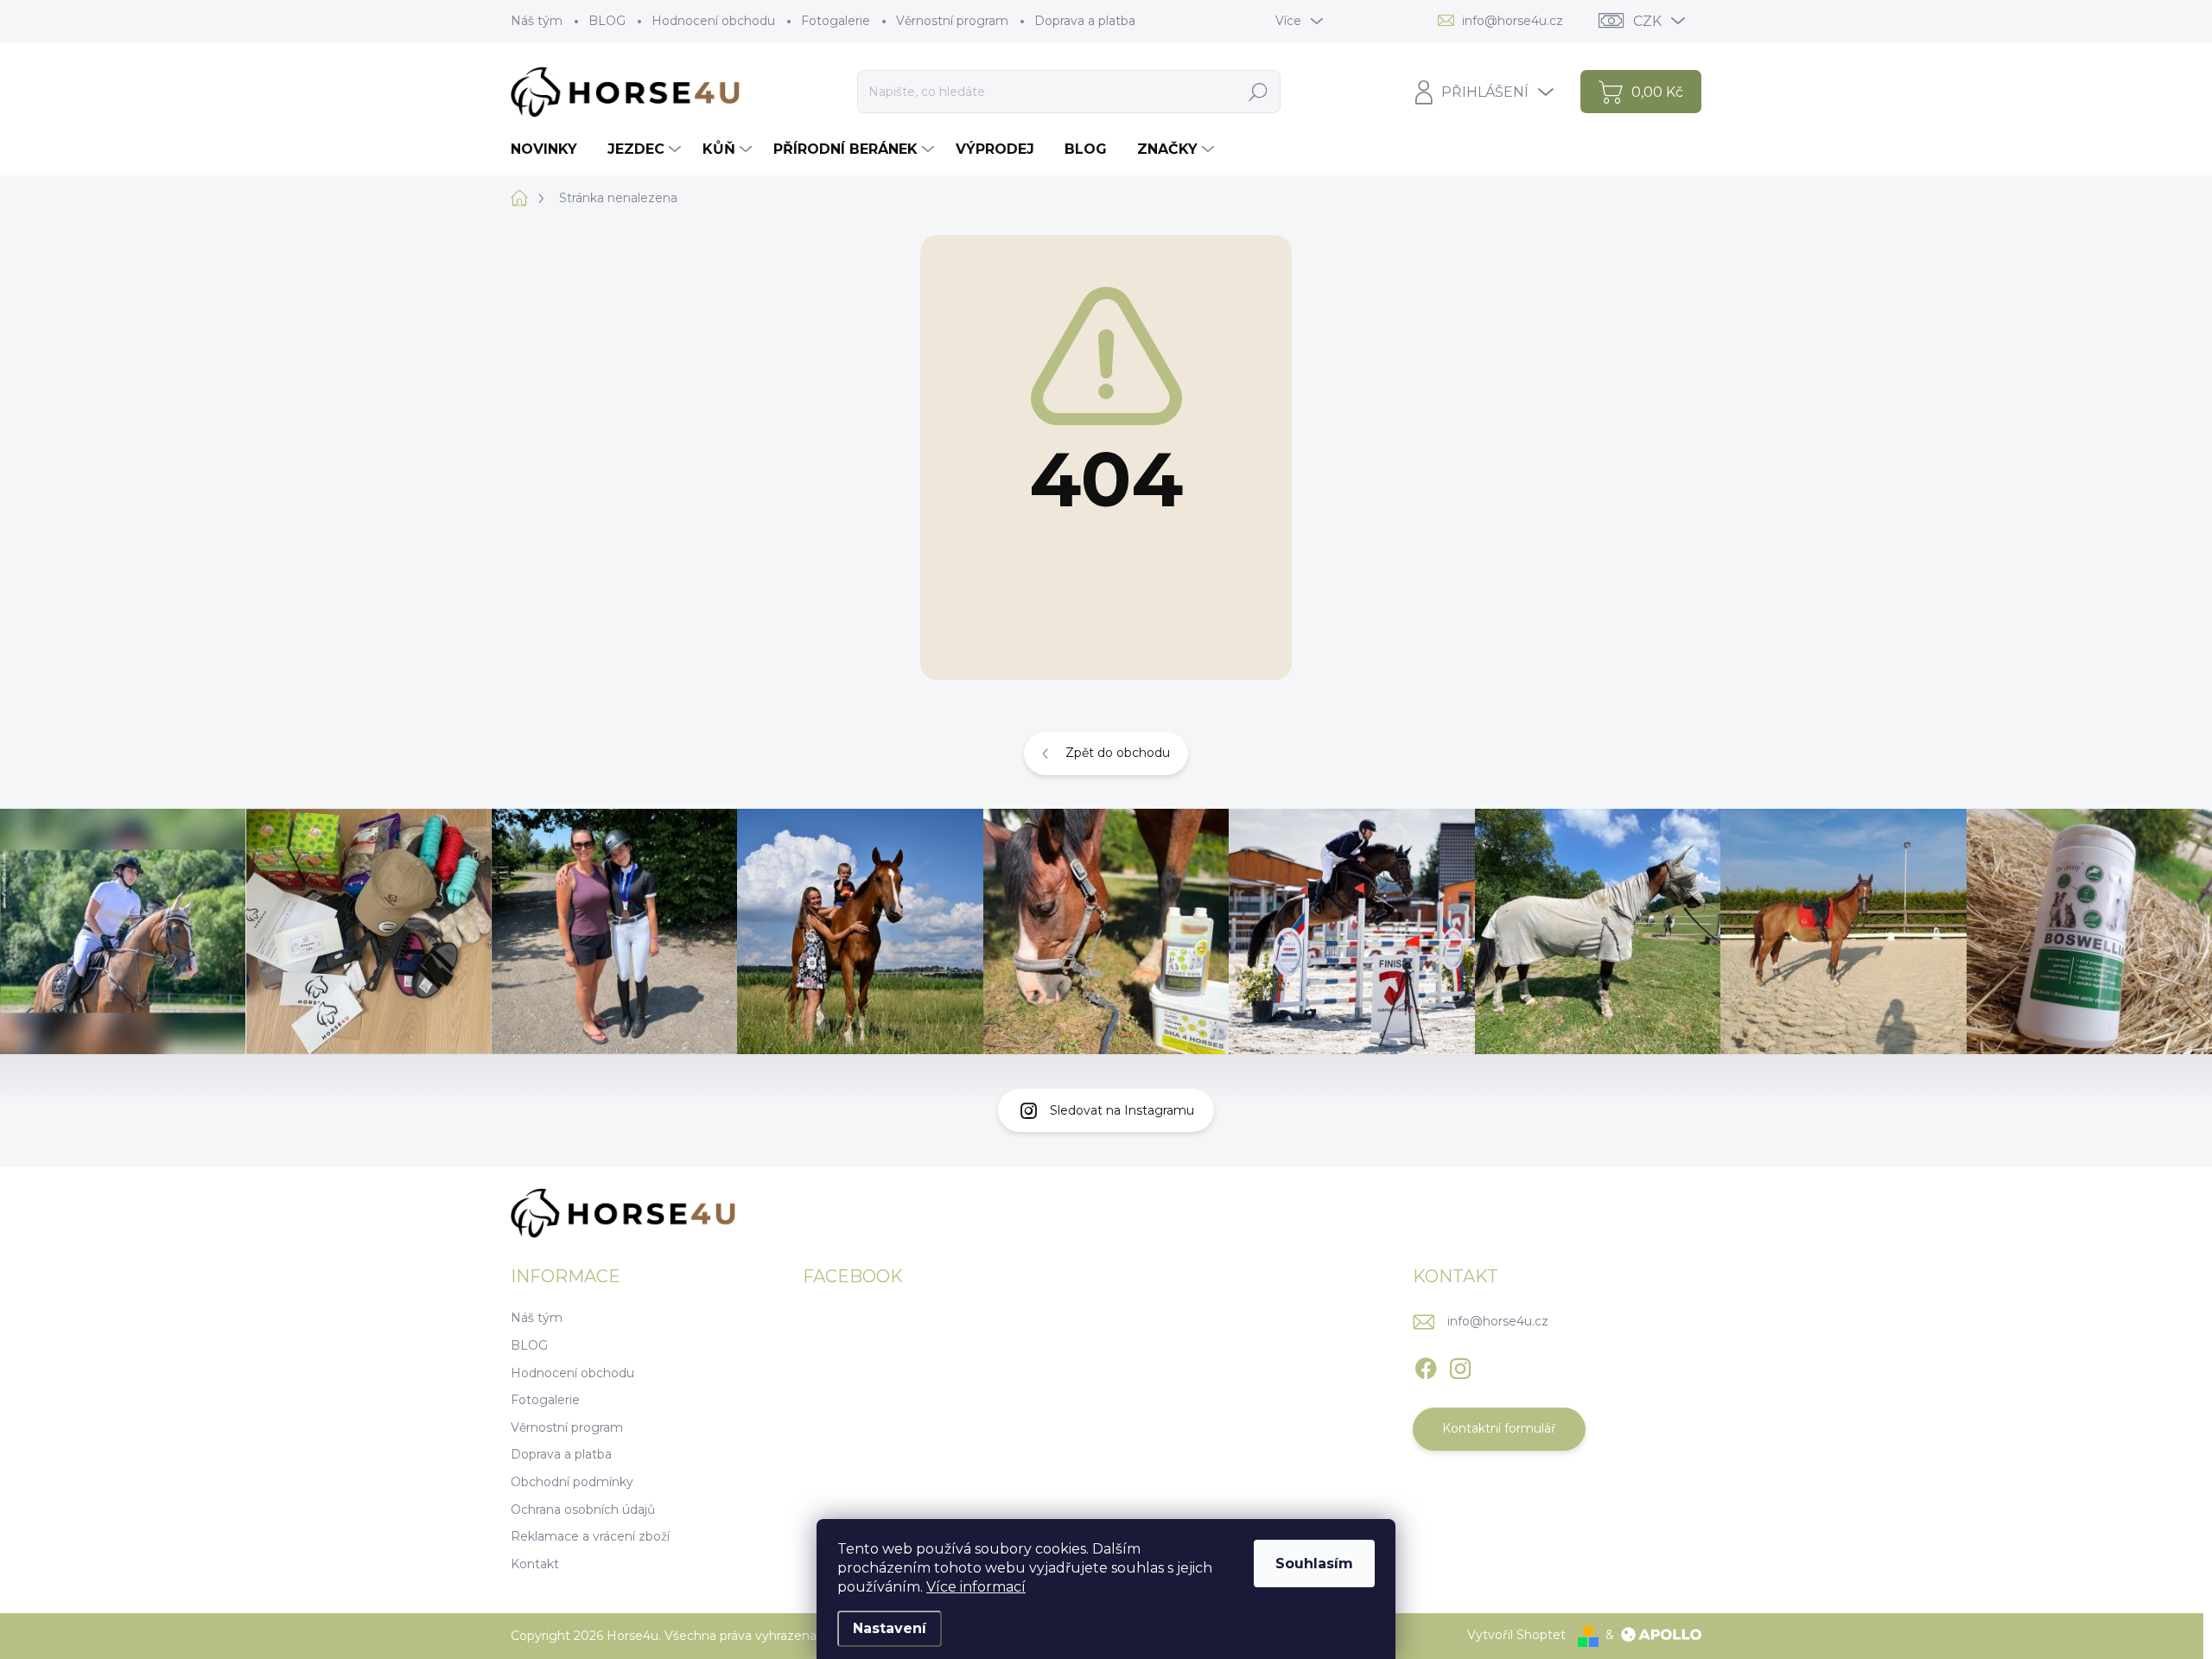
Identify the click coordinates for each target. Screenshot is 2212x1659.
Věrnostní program (952, 21)
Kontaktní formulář (1499, 1428)
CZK (1647, 21)
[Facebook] (1426, 1365)
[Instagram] (1460, 1365)
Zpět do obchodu (1118, 753)
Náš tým (537, 21)
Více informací (976, 1587)
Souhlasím (1314, 1564)
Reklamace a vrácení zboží (590, 1536)
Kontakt (535, 1564)
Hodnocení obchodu (713, 21)
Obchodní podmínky (572, 1482)
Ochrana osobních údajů (583, 1510)
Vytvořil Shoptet (1516, 1635)
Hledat (1258, 92)
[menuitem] (550, 149)
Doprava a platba (1085, 21)
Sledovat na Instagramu (1122, 1110)
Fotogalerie (836, 21)
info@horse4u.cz (1498, 1321)
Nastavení (890, 1628)
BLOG (607, 21)
